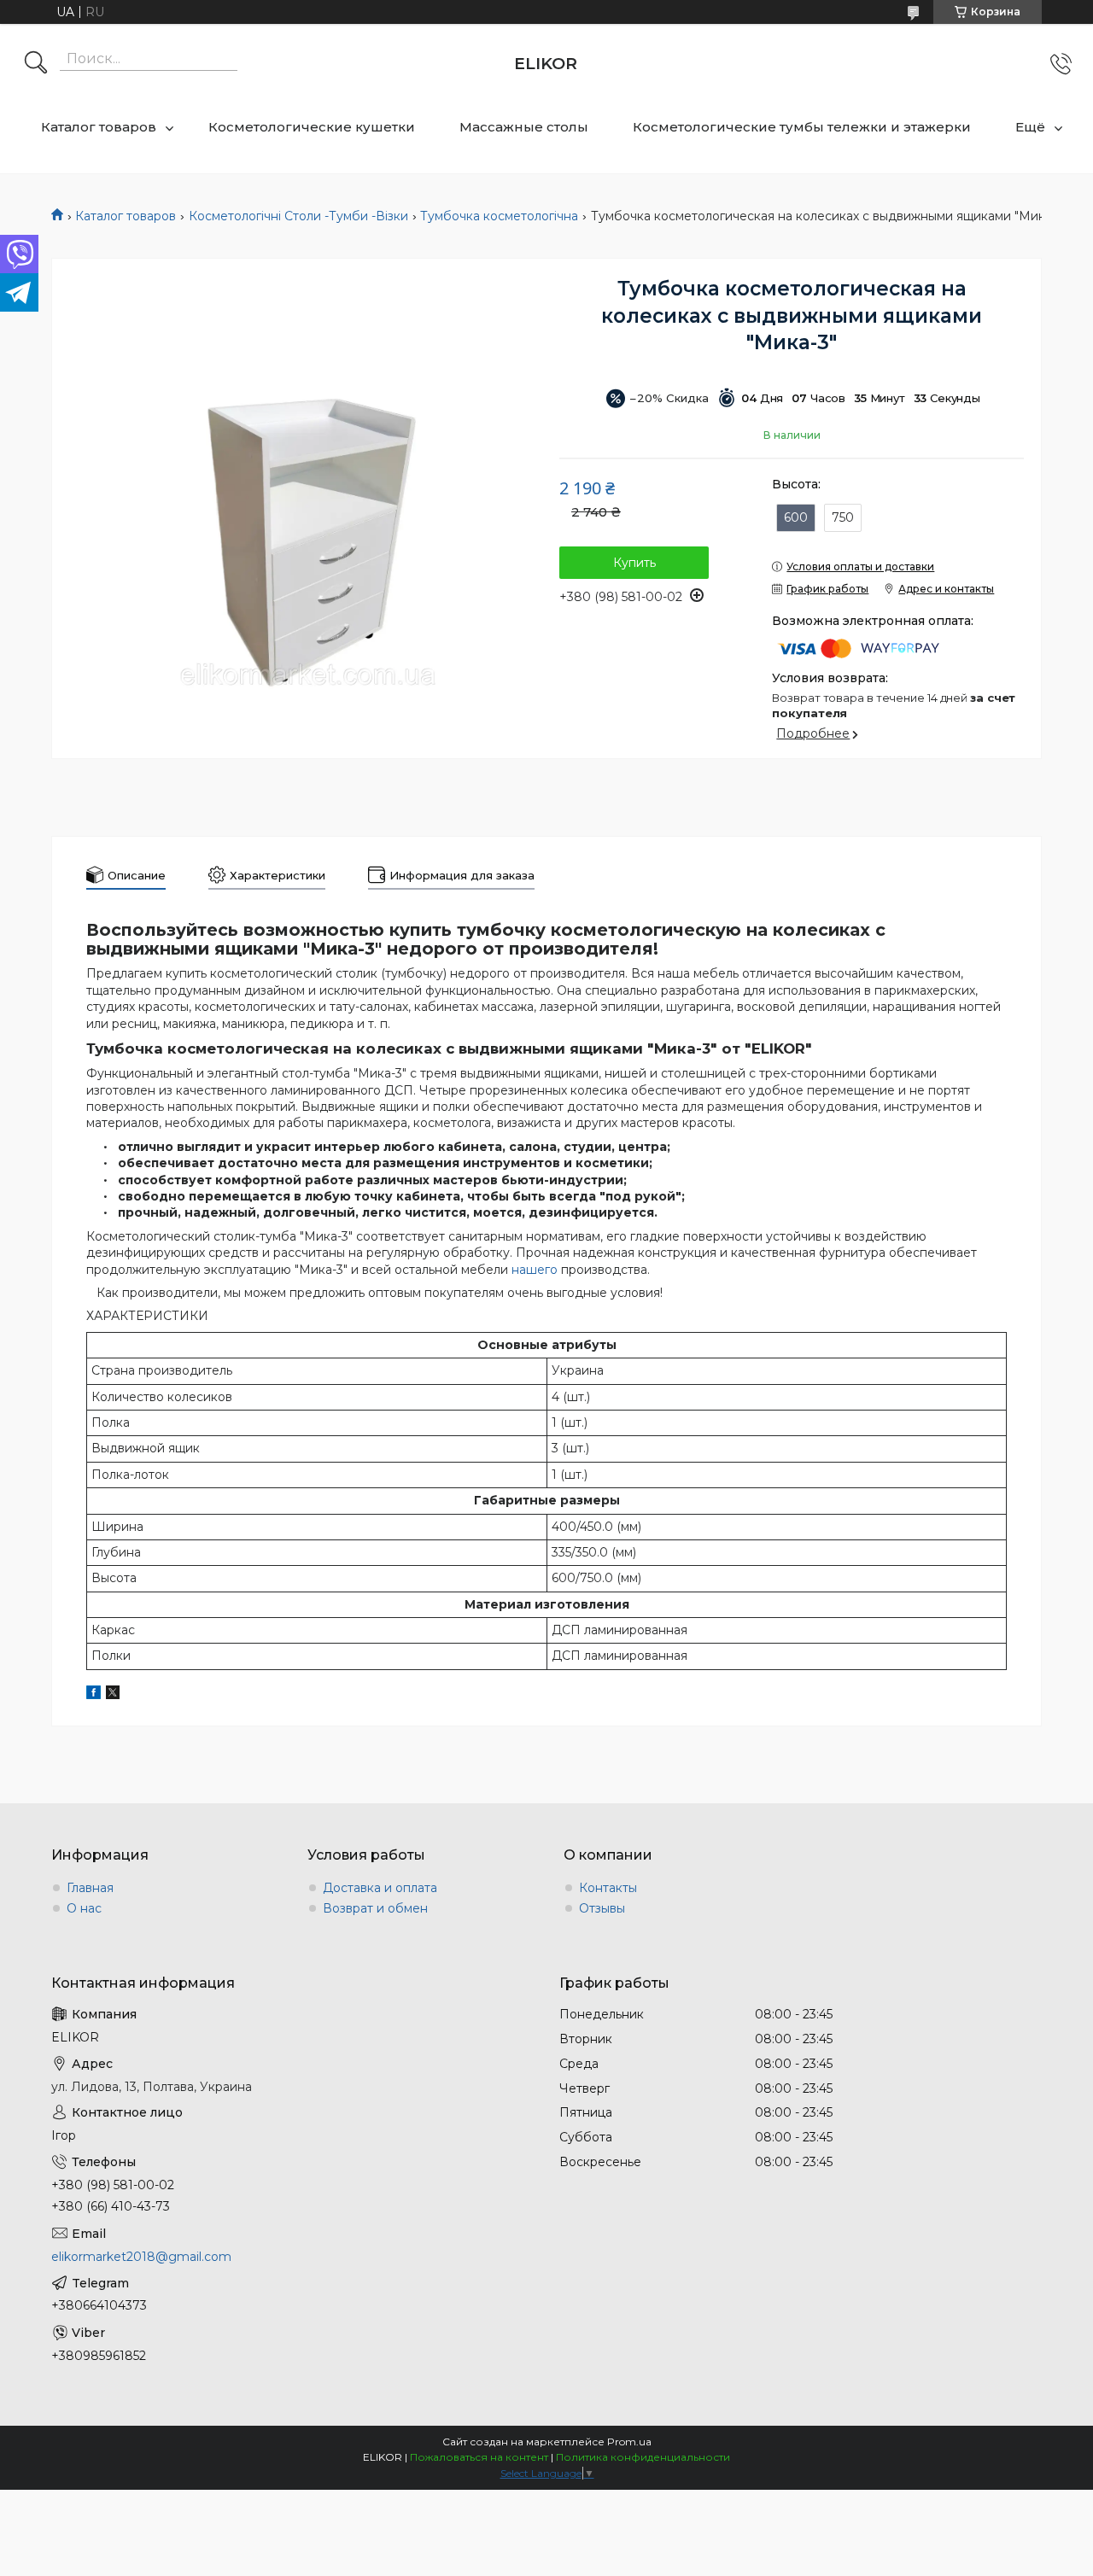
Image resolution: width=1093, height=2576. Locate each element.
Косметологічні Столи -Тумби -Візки (298, 216)
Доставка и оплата (380, 1888)
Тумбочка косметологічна (499, 216)
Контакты (608, 1888)
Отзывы (602, 1908)
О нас (84, 1908)
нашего (535, 1270)
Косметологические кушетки (312, 127)
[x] (113, 1695)
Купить (634, 563)
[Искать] (36, 64)
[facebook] (94, 1695)
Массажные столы (524, 127)
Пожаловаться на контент (479, 2457)
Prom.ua (629, 2442)
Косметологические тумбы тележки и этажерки (802, 127)
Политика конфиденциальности (643, 2457)
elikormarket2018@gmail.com (141, 2257)
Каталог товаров (99, 127)
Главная (90, 1888)
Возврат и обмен (375, 1908)
